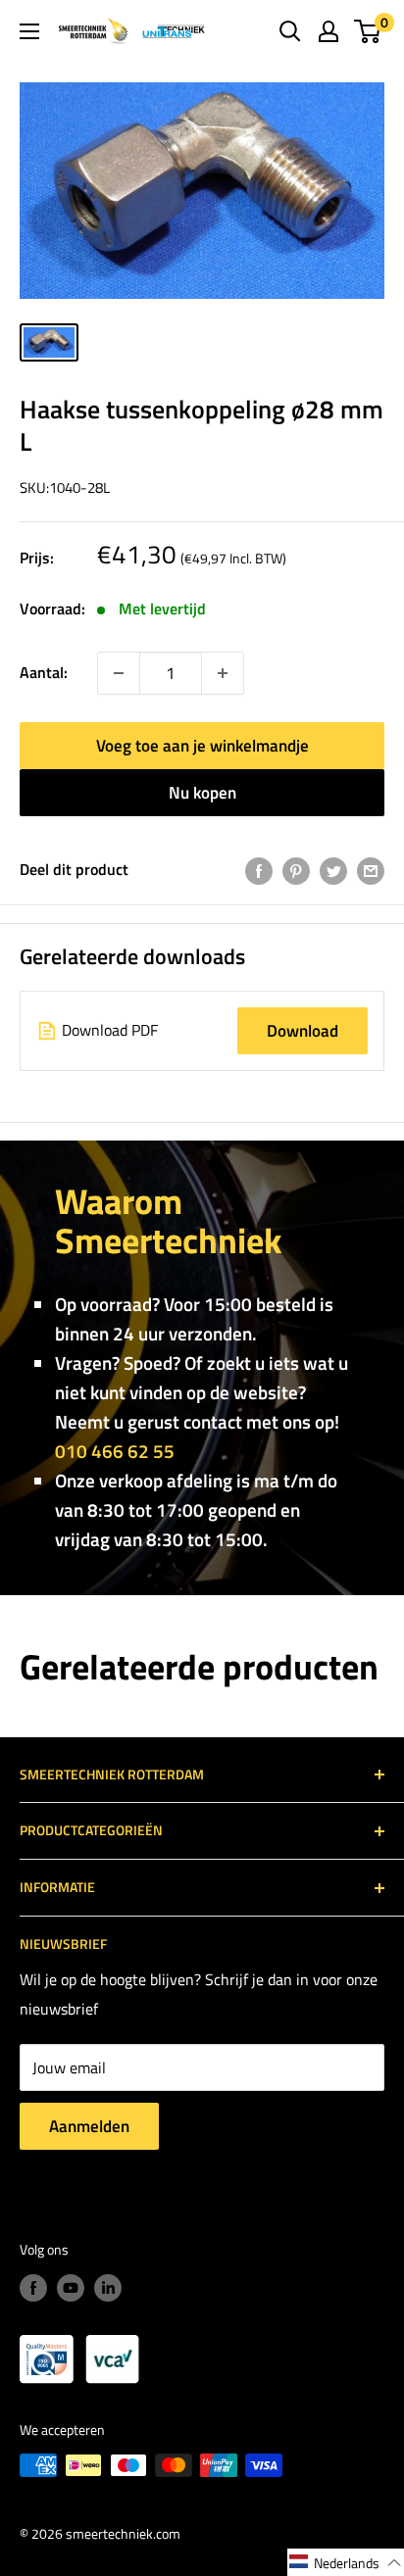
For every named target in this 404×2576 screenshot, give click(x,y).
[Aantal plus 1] (119, 673)
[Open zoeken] (290, 31)
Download (303, 1031)
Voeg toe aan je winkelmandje (202, 746)
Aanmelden (89, 2126)
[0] (368, 31)
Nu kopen (202, 793)
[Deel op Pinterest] (296, 870)
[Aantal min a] (223, 673)
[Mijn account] (328, 31)
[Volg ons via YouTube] (71, 2287)
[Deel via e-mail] (371, 870)
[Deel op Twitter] (333, 870)
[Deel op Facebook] (259, 870)
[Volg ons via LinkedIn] (108, 2287)
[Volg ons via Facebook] (33, 2287)
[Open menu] (29, 31)
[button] (346, 2562)
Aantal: (44, 672)
